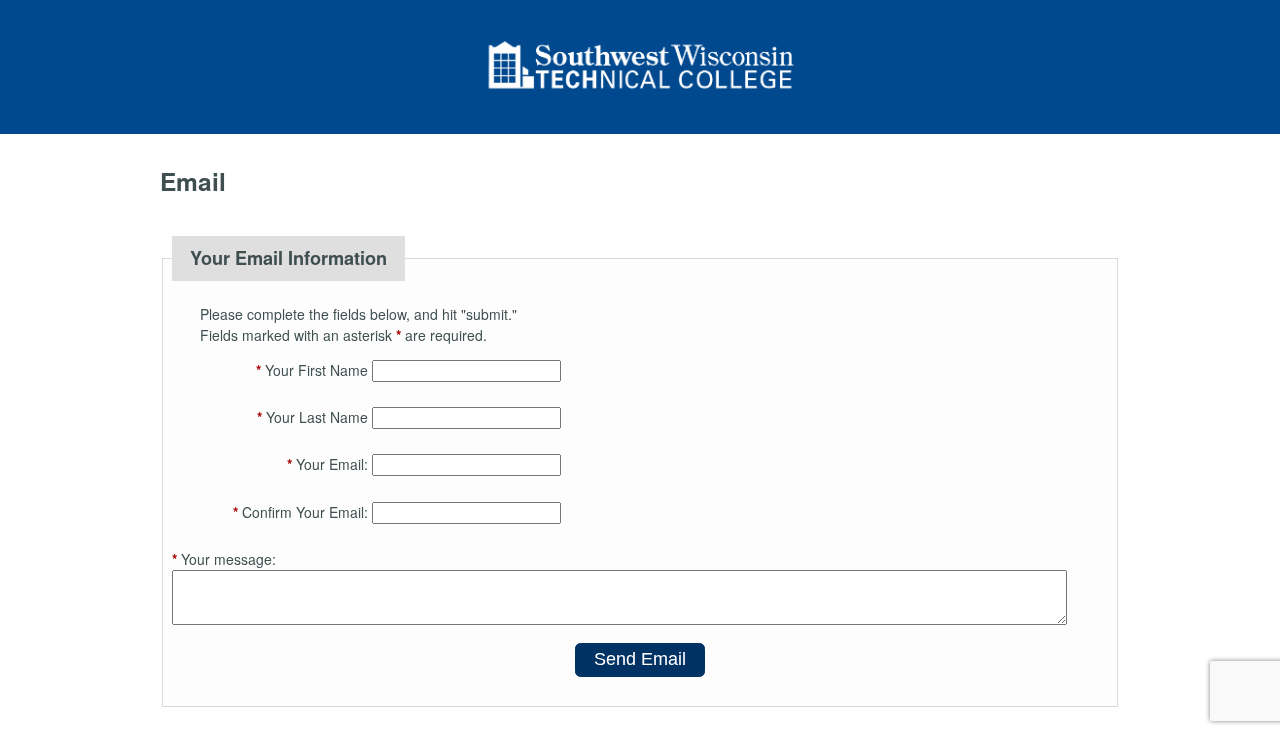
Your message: (224, 559)
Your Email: (327, 464)
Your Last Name (312, 417)
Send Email (640, 659)
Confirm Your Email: (300, 512)
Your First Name (312, 370)
